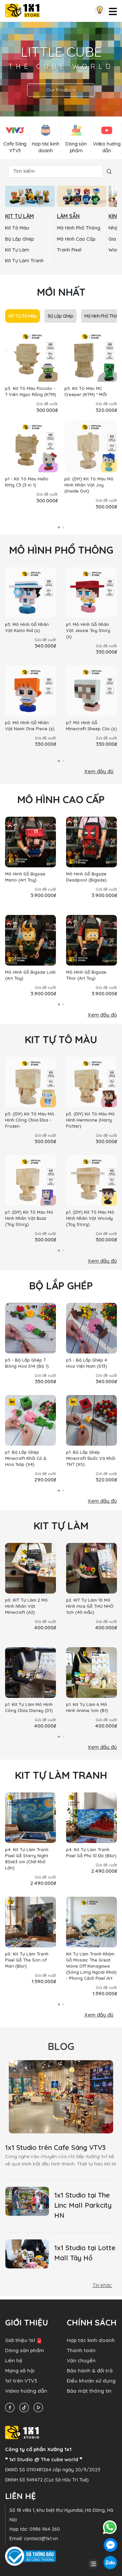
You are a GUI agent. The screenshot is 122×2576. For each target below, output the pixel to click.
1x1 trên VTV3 (21, 2381)
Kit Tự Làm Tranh (24, 261)
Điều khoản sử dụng (91, 2381)
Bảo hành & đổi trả (90, 2371)
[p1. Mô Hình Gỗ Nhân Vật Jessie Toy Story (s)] (91, 593)
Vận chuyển (81, 2360)
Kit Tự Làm (17, 250)
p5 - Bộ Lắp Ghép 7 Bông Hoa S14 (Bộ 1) (27, 1363)
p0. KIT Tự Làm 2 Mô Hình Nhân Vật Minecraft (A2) (26, 1606)
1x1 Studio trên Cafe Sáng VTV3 (55, 2147)
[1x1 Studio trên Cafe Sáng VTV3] (61, 2097)
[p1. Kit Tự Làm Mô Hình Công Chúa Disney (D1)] (30, 1673)
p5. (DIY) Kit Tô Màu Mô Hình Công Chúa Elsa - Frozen (30, 1120)
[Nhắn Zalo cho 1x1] (110, 2562)
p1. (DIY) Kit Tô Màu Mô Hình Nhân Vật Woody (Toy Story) (90, 1218)
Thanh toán (81, 2350)
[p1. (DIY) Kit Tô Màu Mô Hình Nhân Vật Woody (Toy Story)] (91, 1180)
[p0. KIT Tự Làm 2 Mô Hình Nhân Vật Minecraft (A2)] (30, 1568)
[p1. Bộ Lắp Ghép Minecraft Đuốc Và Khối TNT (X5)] (91, 1420)
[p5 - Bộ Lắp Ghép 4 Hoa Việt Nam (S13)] (91, 1328)
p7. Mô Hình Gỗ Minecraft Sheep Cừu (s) (91, 726)
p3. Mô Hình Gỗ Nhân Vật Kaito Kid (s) (27, 627)
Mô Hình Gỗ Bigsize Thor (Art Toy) (86, 975)
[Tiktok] (26, 2407)
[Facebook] (12, 2407)
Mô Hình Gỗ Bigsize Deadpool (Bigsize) (86, 877)
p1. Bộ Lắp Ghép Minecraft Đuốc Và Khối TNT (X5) (91, 1458)
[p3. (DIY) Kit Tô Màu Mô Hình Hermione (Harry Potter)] (91, 1082)
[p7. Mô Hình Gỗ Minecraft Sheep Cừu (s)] (91, 691)
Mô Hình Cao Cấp (76, 239)
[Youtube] (40, 2407)
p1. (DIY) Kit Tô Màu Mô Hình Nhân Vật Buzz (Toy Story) (29, 1218)
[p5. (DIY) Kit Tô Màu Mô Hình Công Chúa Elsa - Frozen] (30, 1082)
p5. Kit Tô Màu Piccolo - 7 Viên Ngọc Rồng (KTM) (31, 391)
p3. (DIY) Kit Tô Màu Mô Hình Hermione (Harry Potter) (90, 1120)
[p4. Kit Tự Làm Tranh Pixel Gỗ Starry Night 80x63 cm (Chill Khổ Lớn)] (30, 1818)
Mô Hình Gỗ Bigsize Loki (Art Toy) (30, 975)
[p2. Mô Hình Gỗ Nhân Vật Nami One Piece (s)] (30, 691)
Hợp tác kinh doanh (91, 2340)
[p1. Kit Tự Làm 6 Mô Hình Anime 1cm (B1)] (91, 1673)
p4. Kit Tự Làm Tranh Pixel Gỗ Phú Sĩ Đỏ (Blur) (91, 1852)
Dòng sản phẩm (25, 2350)
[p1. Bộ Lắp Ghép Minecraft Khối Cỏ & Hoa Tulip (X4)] (30, 1420)
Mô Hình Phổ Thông (79, 228)
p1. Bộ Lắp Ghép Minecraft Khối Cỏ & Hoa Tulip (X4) (26, 1458)
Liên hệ (14, 2360)
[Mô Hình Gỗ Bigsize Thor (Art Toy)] (91, 940)
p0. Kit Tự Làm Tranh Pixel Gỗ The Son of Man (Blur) (27, 1960)
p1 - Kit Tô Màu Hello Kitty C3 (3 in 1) (27, 482)
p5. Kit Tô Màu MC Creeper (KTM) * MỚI (86, 391)
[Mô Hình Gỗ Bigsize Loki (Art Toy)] (30, 940)
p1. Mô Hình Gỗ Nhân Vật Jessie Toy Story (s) (88, 630)
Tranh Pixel (69, 250)
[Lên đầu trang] (93, 2552)
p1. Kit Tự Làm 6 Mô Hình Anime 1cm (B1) (87, 1707)
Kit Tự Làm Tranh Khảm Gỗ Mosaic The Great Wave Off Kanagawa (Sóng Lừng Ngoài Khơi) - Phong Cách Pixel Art (91, 1966)
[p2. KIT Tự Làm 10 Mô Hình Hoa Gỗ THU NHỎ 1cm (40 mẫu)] (91, 1568)
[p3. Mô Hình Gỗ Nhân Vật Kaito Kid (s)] (30, 593)
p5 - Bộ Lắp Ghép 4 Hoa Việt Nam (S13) (87, 1363)
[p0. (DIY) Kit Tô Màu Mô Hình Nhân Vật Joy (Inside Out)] (91, 446)
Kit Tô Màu (17, 228)
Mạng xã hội (20, 2371)
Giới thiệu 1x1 (20, 2340)
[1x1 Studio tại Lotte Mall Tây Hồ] (27, 2254)
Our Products (61, 90)
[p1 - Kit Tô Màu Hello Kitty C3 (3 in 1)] (31, 446)
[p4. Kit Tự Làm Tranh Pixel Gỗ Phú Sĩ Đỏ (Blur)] (91, 1818)
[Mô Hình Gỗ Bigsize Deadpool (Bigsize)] (91, 842)
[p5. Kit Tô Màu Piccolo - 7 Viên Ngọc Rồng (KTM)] (31, 356)
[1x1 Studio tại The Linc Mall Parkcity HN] (27, 2201)
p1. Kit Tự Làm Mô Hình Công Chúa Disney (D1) (29, 1707)
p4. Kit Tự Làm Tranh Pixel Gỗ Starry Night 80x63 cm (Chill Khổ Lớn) (27, 1859)
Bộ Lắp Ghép (20, 239)
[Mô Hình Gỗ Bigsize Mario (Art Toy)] (30, 842)
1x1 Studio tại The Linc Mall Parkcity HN (83, 2205)
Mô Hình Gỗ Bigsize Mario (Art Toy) (25, 877)
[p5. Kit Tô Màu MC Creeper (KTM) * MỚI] (91, 356)
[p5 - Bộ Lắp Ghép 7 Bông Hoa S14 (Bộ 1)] (30, 1328)
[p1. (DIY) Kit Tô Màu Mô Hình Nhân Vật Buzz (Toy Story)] (30, 1180)
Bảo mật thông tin (89, 2391)
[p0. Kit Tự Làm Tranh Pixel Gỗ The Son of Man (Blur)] (30, 1922)
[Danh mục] (93, 2563)
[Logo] (23, 10)
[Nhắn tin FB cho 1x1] (110, 2544)
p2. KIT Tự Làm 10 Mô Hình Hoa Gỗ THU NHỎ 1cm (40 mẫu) (90, 1606)
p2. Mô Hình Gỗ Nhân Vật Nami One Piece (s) (30, 726)
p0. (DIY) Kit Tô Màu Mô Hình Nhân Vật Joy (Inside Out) (89, 485)
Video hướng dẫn (26, 2391)
